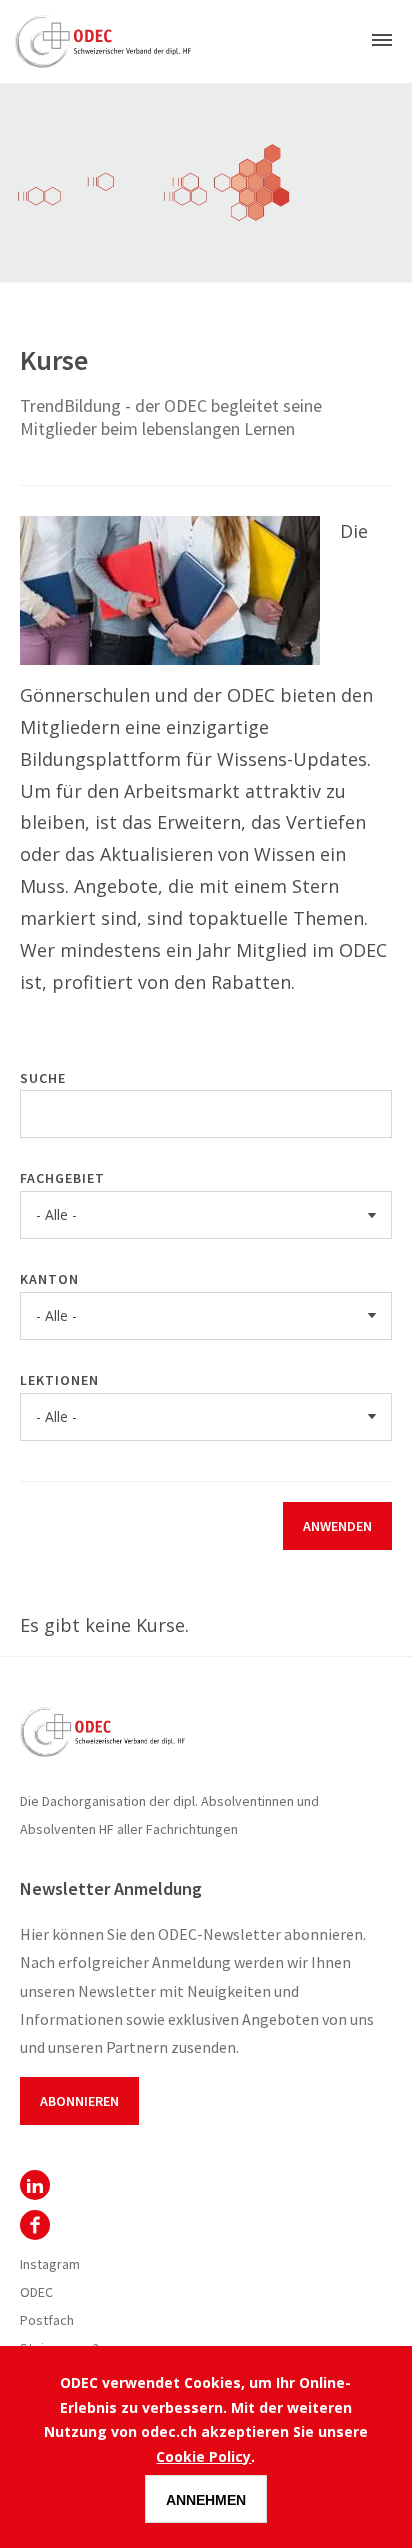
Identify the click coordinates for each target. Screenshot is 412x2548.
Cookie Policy (203, 2456)
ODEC (35, 2185)
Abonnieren (79, 2101)
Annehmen (206, 2500)
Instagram (50, 2264)
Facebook (35, 2225)
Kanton (49, 1279)
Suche (43, 1078)
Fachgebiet (62, 1178)
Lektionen (59, 1380)
